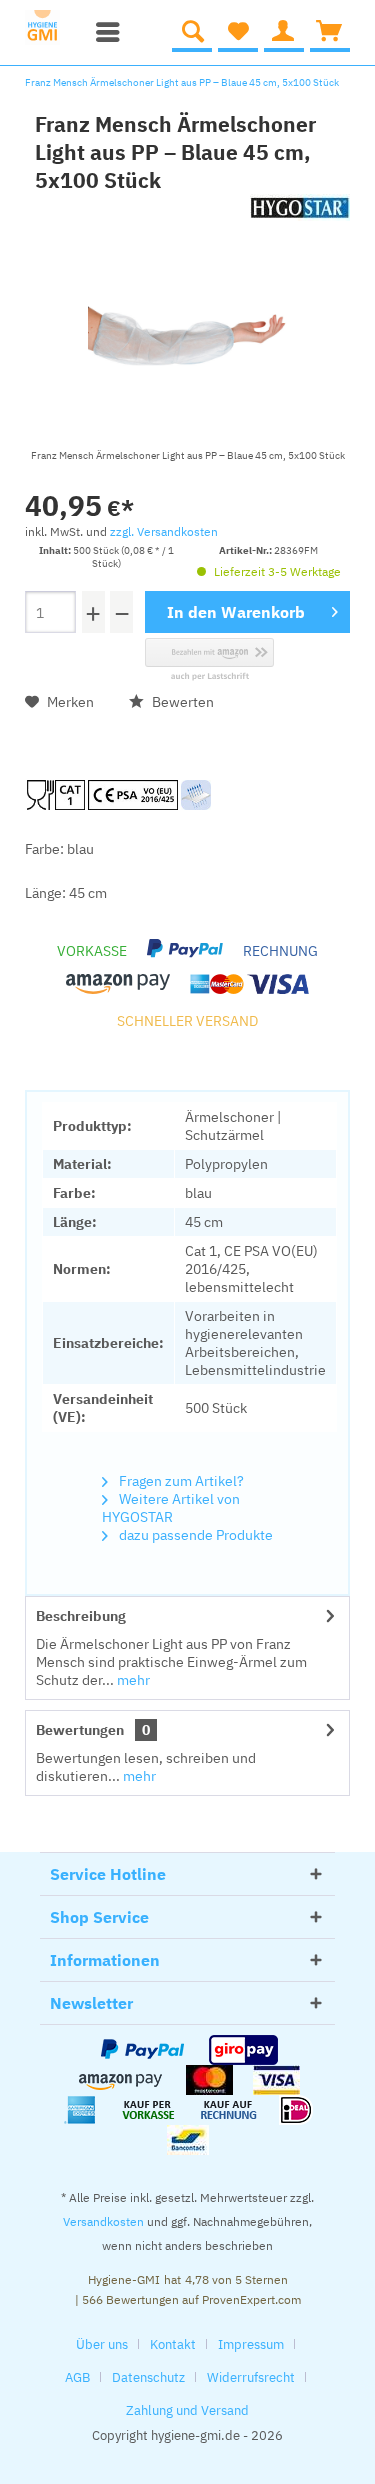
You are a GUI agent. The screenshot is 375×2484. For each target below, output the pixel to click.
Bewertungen (80, 1730)
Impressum (251, 2344)
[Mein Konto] (284, 32)
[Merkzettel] (238, 32)
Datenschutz (148, 2377)
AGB (77, 2377)
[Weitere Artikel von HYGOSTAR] (300, 211)
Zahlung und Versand (187, 2410)
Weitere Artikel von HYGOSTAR (171, 1508)
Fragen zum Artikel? (180, 1481)
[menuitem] (103, 32)
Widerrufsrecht (251, 2377)
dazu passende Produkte (194, 1535)
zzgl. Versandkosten (164, 531)
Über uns (102, 2344)
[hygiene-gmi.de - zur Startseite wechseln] (49, 27)
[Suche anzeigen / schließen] (192, 32)
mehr (132, 1680)
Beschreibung (81, 1616)
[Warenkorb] (330, 32)
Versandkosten (103, 2221)
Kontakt (173, 2344)
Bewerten (181, 702)
